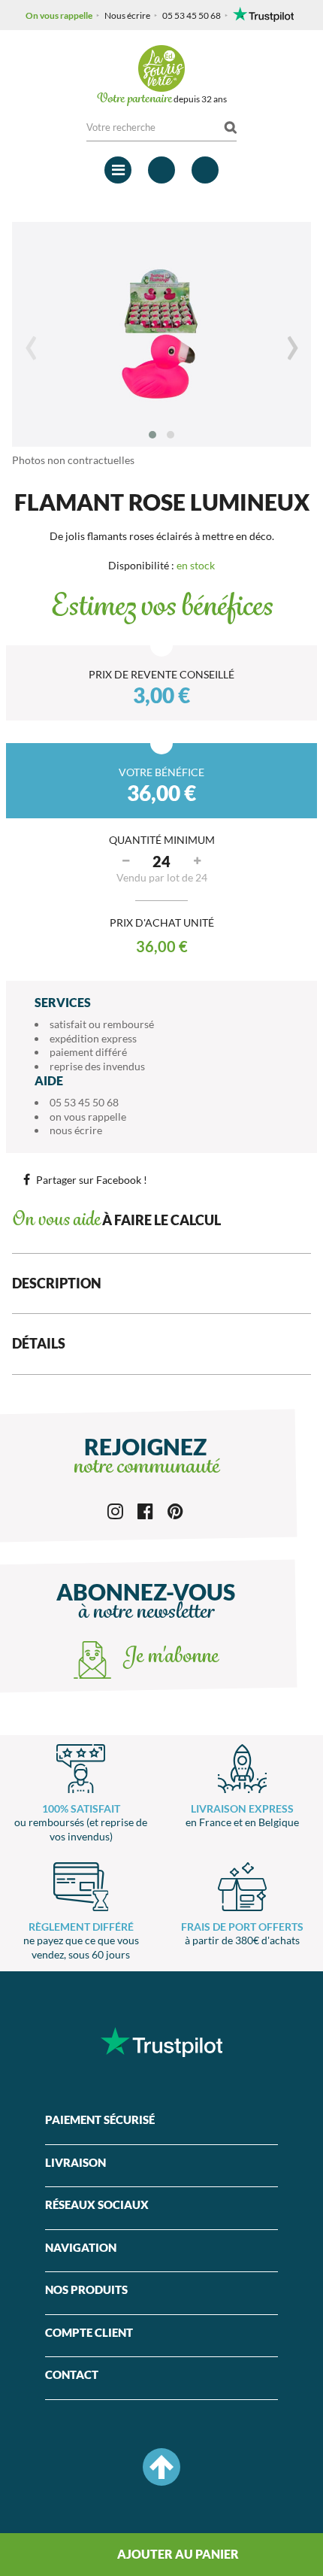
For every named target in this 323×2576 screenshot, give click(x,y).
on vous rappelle (88, 1117)
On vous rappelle (59, 15)
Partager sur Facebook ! (92, 1180)
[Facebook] (145, 1510)
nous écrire (76, 1130)
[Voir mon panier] (205, 170)
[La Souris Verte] (161, 68)
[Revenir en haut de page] (161, 2467)
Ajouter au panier (177, 2554)
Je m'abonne (168, 1658)
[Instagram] (115, 1510)
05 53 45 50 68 (192, 15)
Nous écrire (127, 15)
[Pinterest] (175, 1510)
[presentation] (31, 347)
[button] (152, 435)
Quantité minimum (162, 840)
